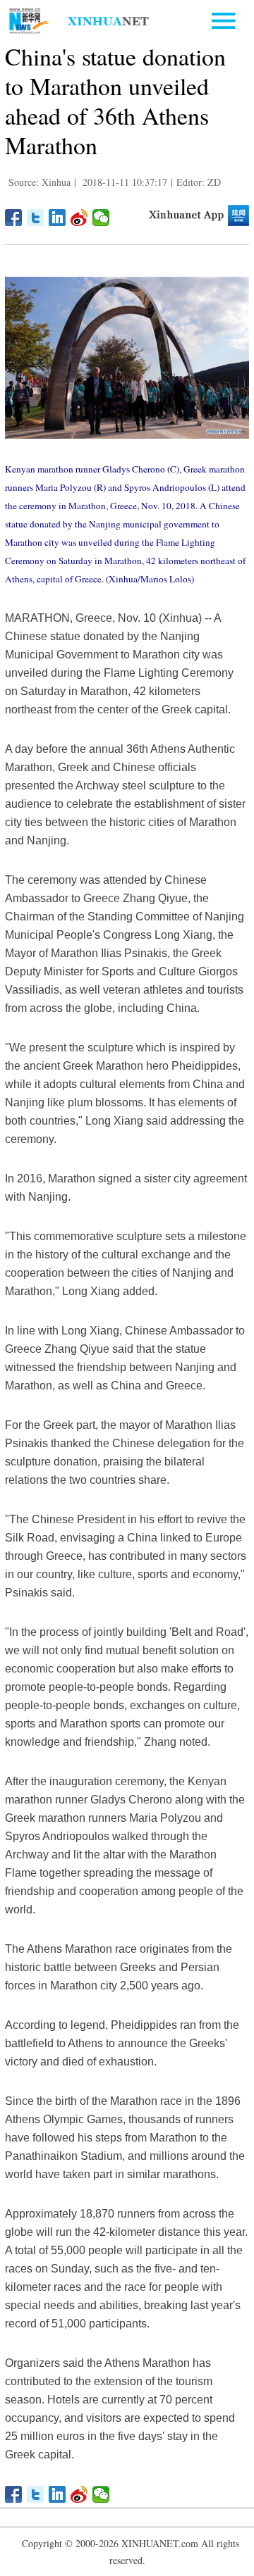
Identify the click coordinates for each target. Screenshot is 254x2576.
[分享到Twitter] (36, 218)
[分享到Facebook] (14, 218)
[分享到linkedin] (58, 218)
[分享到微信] (101, 218)
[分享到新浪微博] (79, 218)
